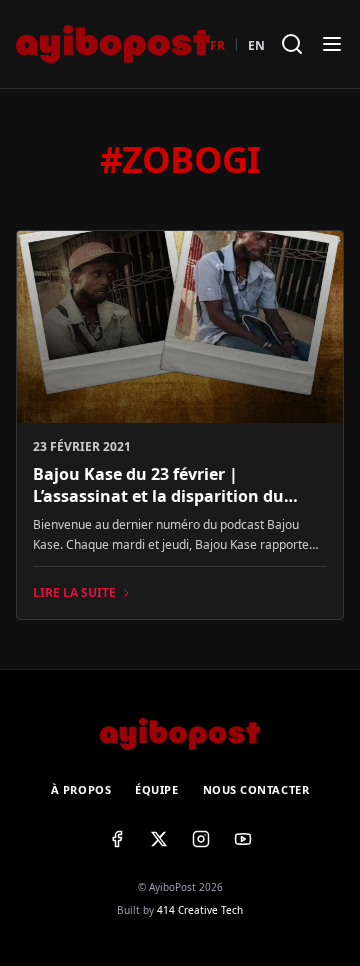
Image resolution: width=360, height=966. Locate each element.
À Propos (81, 789)
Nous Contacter (256, 789)
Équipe (156, 789)
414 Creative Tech (200, 910)
